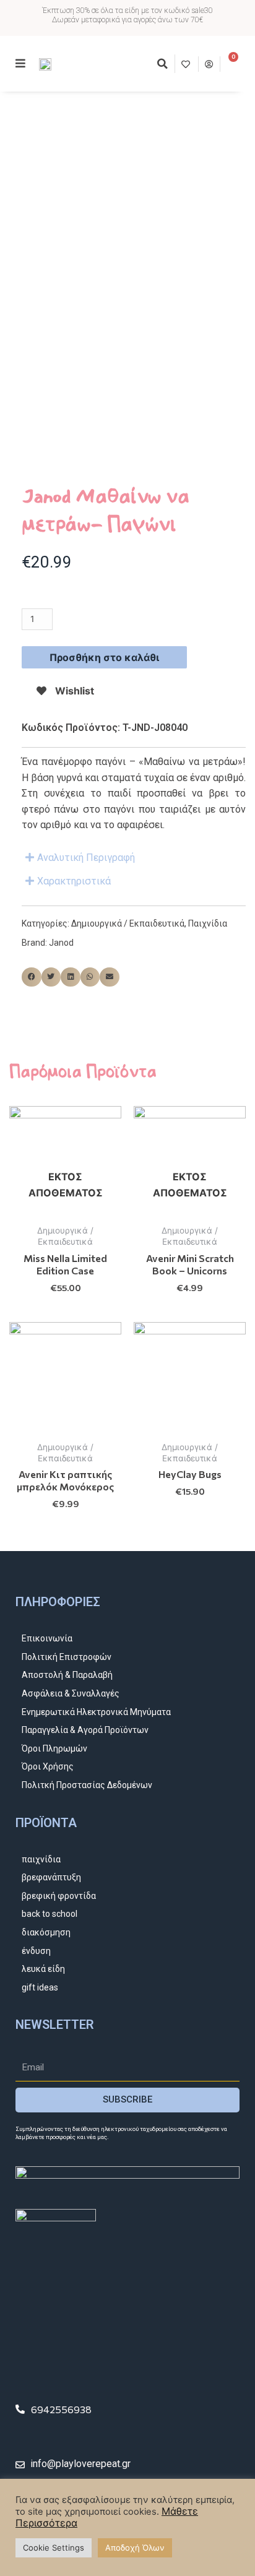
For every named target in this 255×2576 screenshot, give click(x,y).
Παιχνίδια (208, 923)
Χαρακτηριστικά (74, 881)
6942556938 (61, 2409)
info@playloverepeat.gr (80, 2464)
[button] (162, 64)
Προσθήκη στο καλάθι (104, 657)
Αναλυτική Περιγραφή (86, 858)
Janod (61, 943)
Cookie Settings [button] (54, 2548)
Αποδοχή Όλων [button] (135, 2548)
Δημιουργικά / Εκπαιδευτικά (128, 923)
